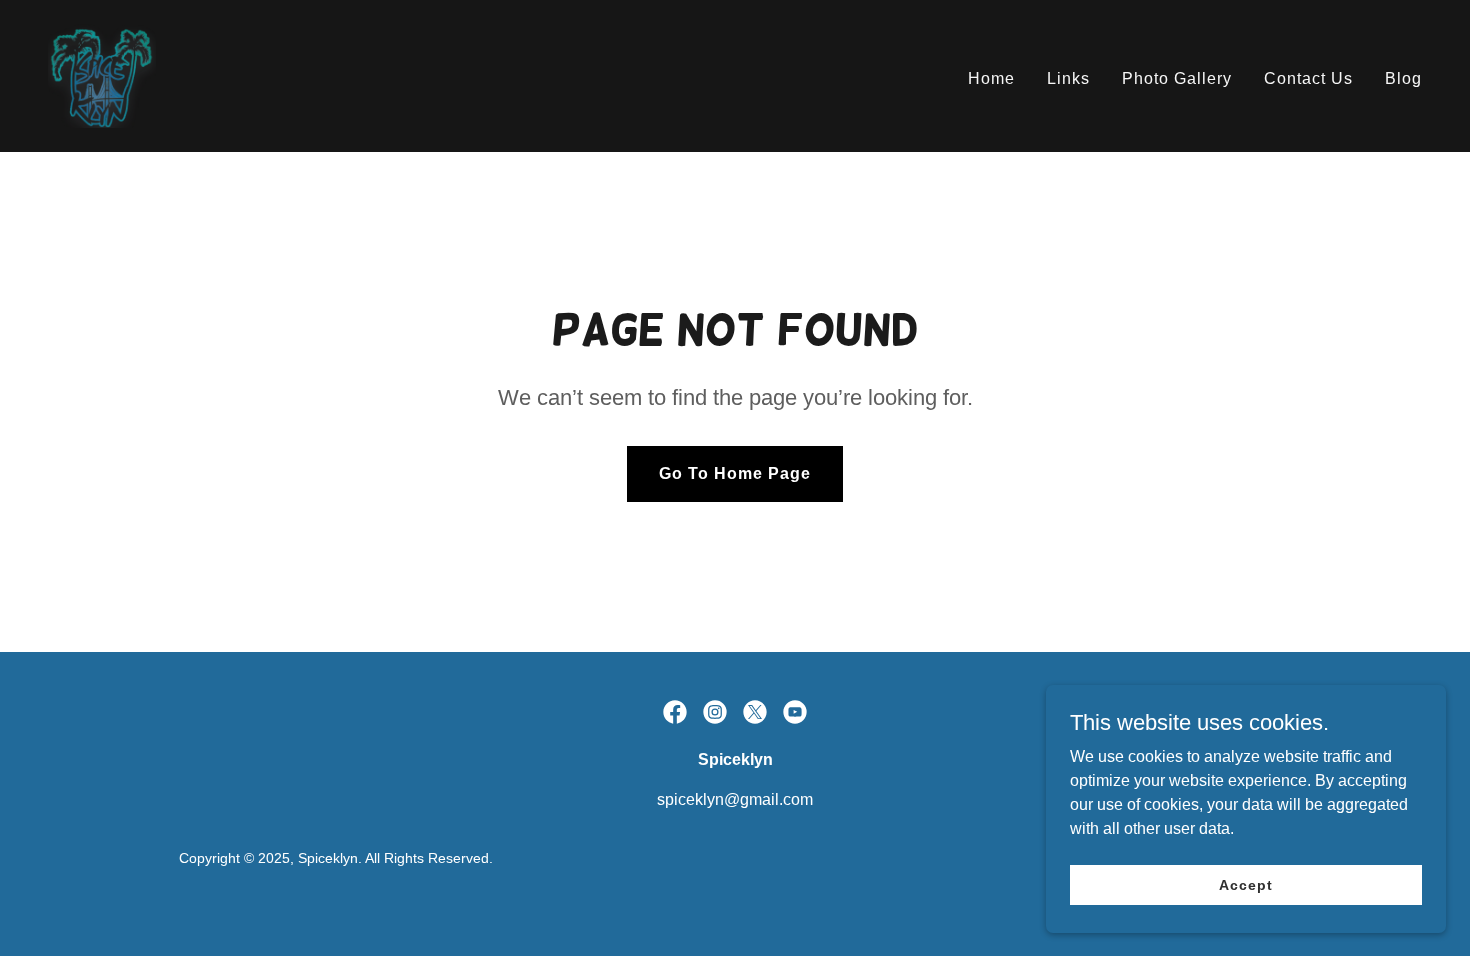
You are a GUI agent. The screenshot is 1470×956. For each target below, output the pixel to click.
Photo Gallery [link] (1177, 78)
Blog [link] (1403, 78)
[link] (102, 74)
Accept (1245, 884)
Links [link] (1068, 78)
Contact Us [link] (1308, 78)
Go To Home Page (735, 473)
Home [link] (991, 78)
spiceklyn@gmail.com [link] (735, 799)
